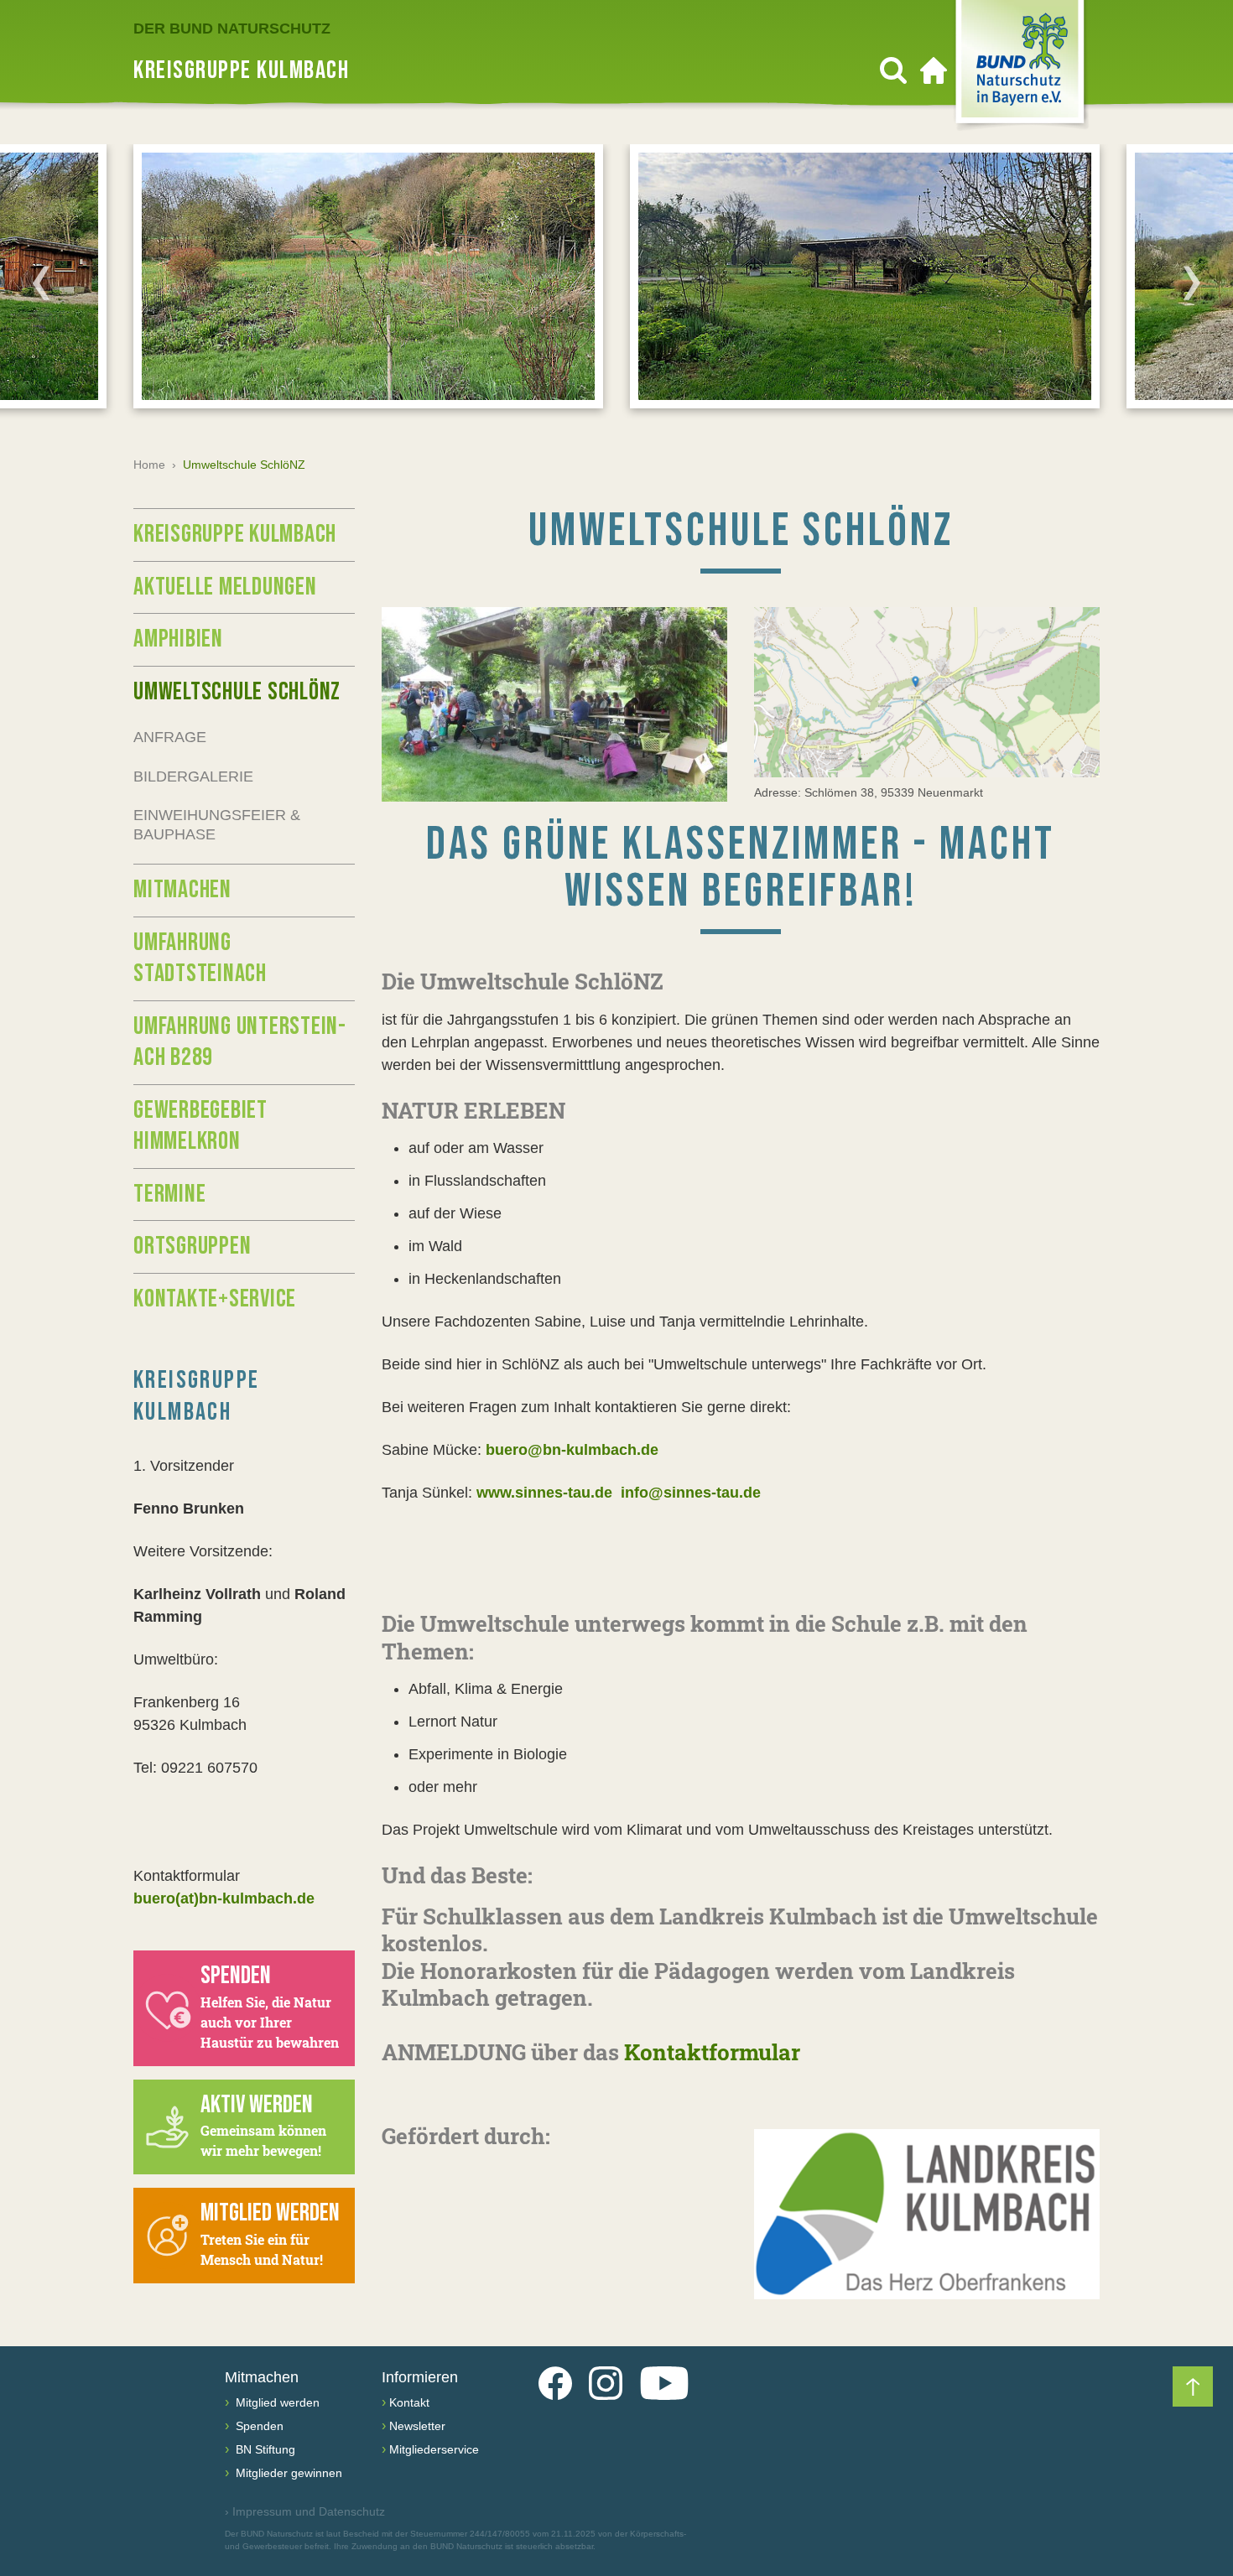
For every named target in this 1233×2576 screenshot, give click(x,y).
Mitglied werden (276, 2402)
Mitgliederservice (434, 2449)
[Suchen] (893, 70)
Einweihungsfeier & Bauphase (217, 825)
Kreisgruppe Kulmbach (235, 534)
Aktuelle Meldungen (225, 587)
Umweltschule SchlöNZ (237, 692)
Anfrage (170, 737)
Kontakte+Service (215, 1299)
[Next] (1192, 283)
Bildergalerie (193, 776)
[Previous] (41, 283)
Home (149, 465)
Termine (169, 1194)
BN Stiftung (264, 2449)
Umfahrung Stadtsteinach (200, 958)
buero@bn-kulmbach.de (570, 1450)
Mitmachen (182, 890)
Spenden (258, 2426)
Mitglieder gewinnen (287, 2473)
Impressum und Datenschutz (305, 2511)
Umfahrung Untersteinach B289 (239, 1042)
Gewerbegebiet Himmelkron (200, 1126)
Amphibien (178, 639)
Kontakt (409, 2402)
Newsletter (417, 2426)
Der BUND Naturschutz (232, 29)
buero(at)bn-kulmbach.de (224, 1898)
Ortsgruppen (192, 1246)
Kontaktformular (712, 2052)
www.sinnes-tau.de (542, 1493)
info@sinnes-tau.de (691, 1493)
